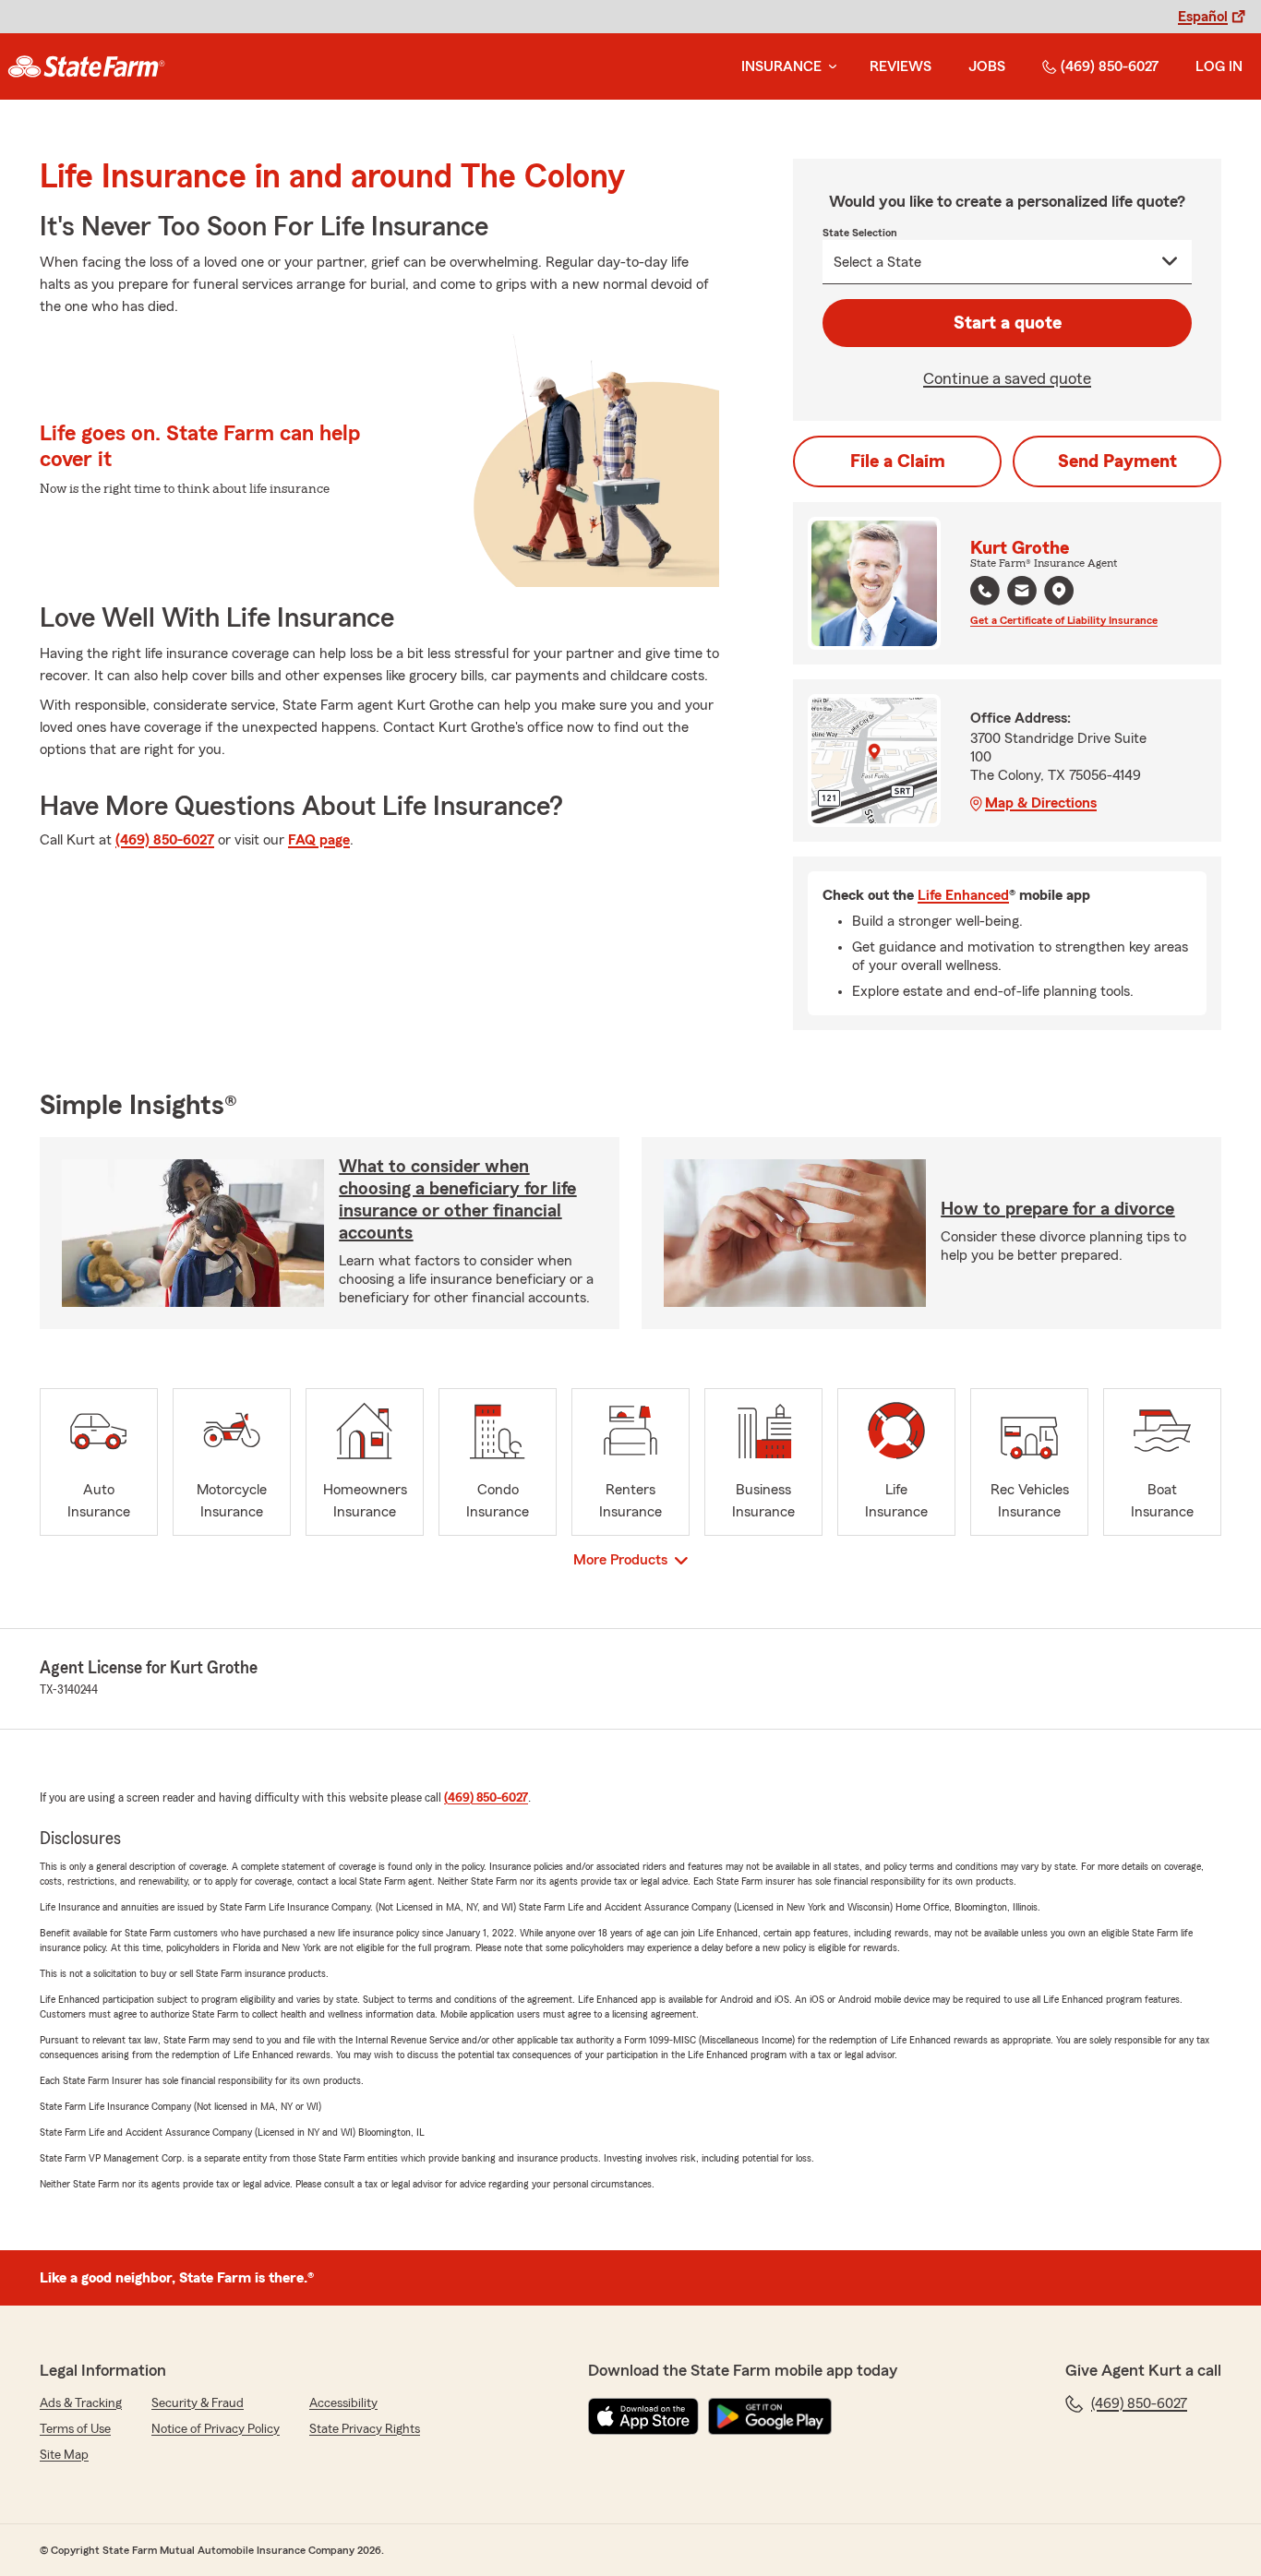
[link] (86, 66)
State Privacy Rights (365, 2429)
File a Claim (898, 461)
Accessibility (343, 2403)
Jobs (987, 66)
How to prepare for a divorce (1057, 1209)
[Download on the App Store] (643, 2416)
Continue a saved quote (1007, 378)
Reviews (901, 66)
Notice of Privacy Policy (216, 2429)
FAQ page (319, 840)
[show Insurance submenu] (829, 67)
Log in (1219, 66)
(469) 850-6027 (1110, 66)
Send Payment (1117, 461)
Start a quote (1008, 323)
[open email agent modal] (1022, 593)
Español (1203, 17)
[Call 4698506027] (985, 591)
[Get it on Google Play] (770, 2416)
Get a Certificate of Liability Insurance (1064, 620)
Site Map (64, 2455)
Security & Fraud (198, 2403)
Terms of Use (75, 2429)
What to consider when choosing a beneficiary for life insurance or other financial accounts (457, 1200)
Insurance (781, 66)
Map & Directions (1041, 803)
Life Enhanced (963, 895)
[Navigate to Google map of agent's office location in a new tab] (1059, 591)
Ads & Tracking (81, 2403)
